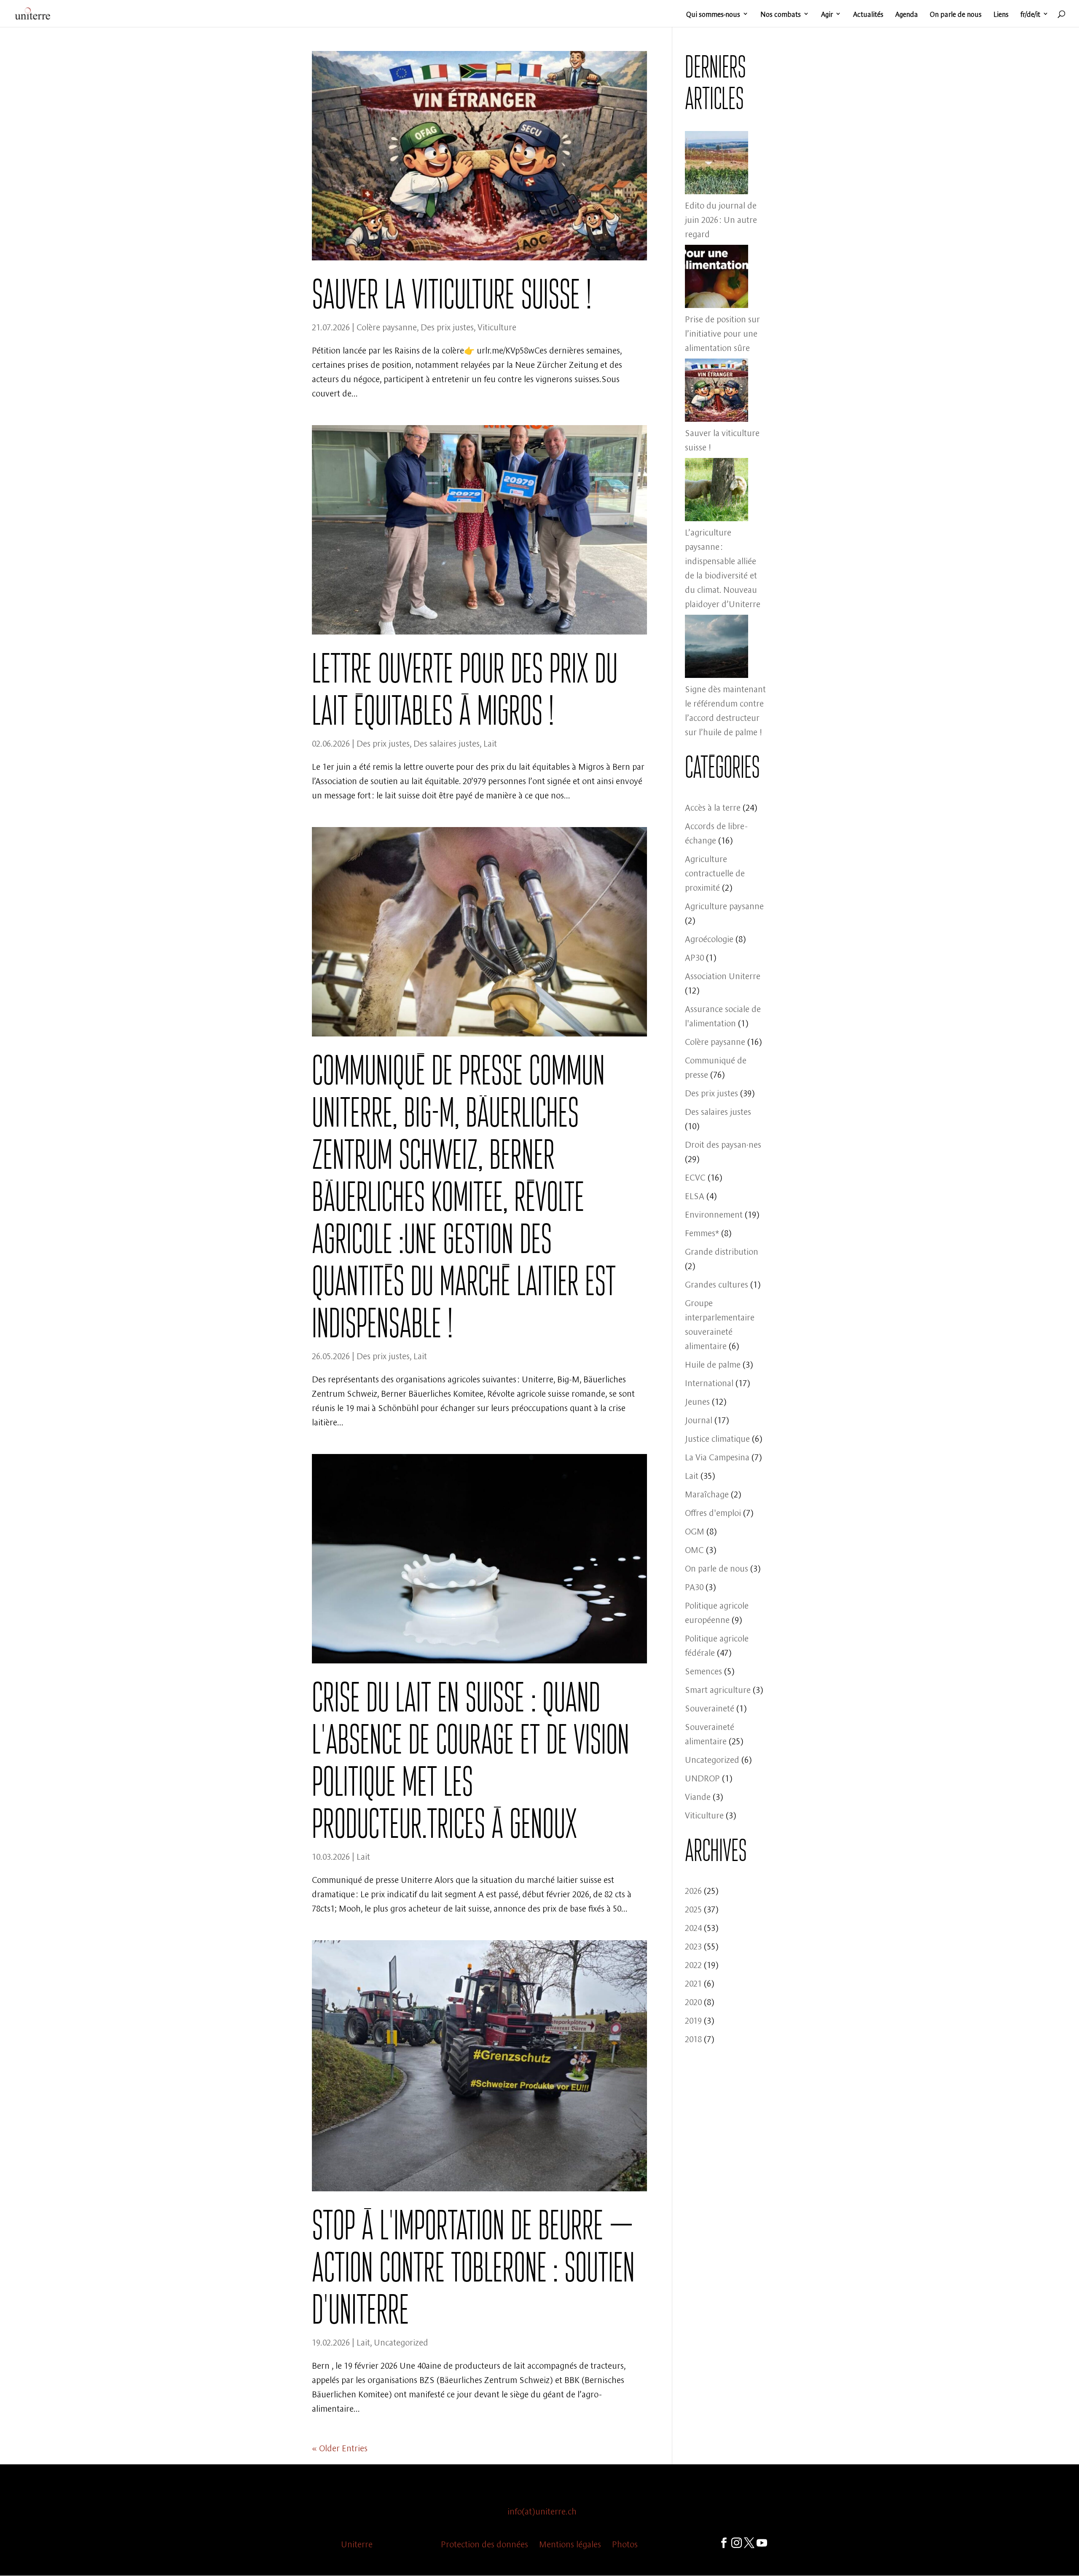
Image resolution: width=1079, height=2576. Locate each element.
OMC (694, 1549)
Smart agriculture (718, 1689)
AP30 (694, 957)
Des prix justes (447, 326)
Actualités (868, 14)
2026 (693, 1890)
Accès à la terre (713, 807)
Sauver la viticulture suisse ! (452, 294)
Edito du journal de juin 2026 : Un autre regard (721, 219)
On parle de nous (956, 14)
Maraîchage (707, 1493)
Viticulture (497, 326)
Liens (1001, 14)
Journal (699, 1419)
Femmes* (702, 1232)
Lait (490, 743)
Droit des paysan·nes (723, 1144)
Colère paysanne (387, 326)
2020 (693, 2001)
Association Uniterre (723, 975)
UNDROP (702, 1777)
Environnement (714, 1214)
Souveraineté (710, 1707)
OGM (695, 1530)
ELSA (695, 1195)
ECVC (695, 1177)
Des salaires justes (447, 743)
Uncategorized (401, 2342)
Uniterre (357, 2543)
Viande (698, 1796)
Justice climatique (717, 1438)
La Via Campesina (717, 1456)
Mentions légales (570, 2543)
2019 (693, 2020)
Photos (625, 2543)
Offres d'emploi (713, 1512)
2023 (693, 1945)
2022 (693, 1964)
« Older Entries (340, 2447)
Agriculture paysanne (724, 905)
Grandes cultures (717, 1284)
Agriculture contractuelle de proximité (715, 872)
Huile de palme (713, 1364)
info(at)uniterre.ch (542, 2510)
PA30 (694, 1586)
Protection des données (484, 2543)
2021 (693, 1983)
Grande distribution (722, 1251)
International (709, 1382)
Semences (703, 1670)
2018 (693, 2038)
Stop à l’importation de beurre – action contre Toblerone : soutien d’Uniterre (473, 2267)
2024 (693, 1927)
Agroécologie (709, 938)
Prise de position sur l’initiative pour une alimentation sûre (722, 333)
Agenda (907, 14)
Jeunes (697, 1401)
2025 (693, 1908)
